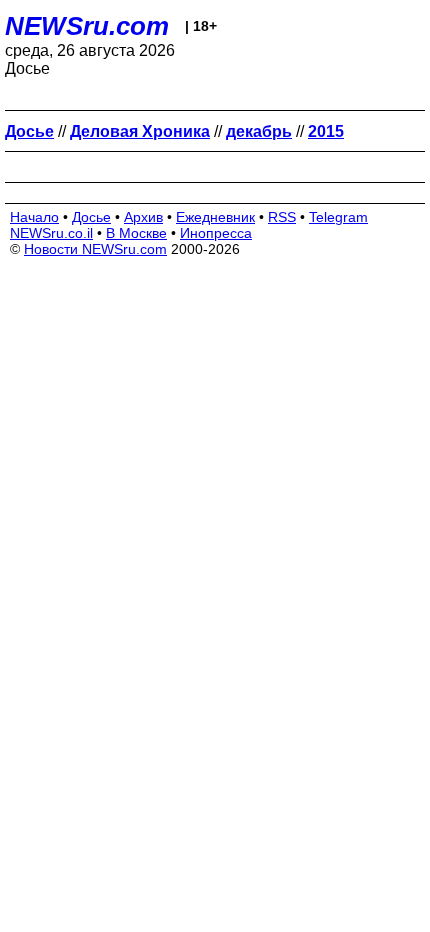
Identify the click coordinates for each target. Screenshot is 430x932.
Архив (143, 217)
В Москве (136, 233)
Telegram (338, 217)
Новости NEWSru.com (95, 249)
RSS (282, 217)
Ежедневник (215, 217)
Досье (91, 217)
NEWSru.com (87, 26)
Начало (34, 217)
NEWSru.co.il (51, 233)
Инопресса (216, 233)
